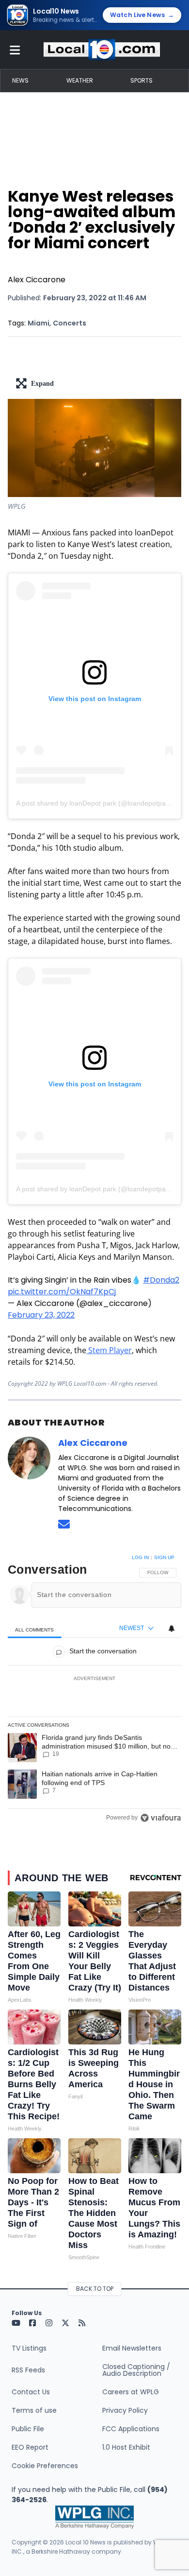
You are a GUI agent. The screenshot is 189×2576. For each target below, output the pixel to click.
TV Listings (29, 2348)
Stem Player (109, 1350)
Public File (28, 2429)
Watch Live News (142, 15)
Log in (140, 1557)
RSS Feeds (28, 2370)
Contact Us (31, 2392)
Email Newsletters (132, 2348)
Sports (142, 80)
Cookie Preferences (45, 2466)
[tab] (35, 1629)
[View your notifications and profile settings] (172, 1629)
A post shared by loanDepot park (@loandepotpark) (95, 803)
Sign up (164, 1557)
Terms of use (34, 2410)
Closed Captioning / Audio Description (136, 2370)
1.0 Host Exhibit (126, 2447)
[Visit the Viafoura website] (161, 1818)
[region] (94, 1690)
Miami (39, 323)
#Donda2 (161, 1280)
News (20, 80)
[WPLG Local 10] (102, 50)
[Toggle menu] (15, 50)
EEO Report (30, 2447)
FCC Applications (131, 2429)
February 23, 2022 (41, 1315)
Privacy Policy (125, 2410)
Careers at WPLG (131, 2392)
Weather (80, 80)
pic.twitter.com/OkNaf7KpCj (62, 1292)
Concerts (70, 323)
